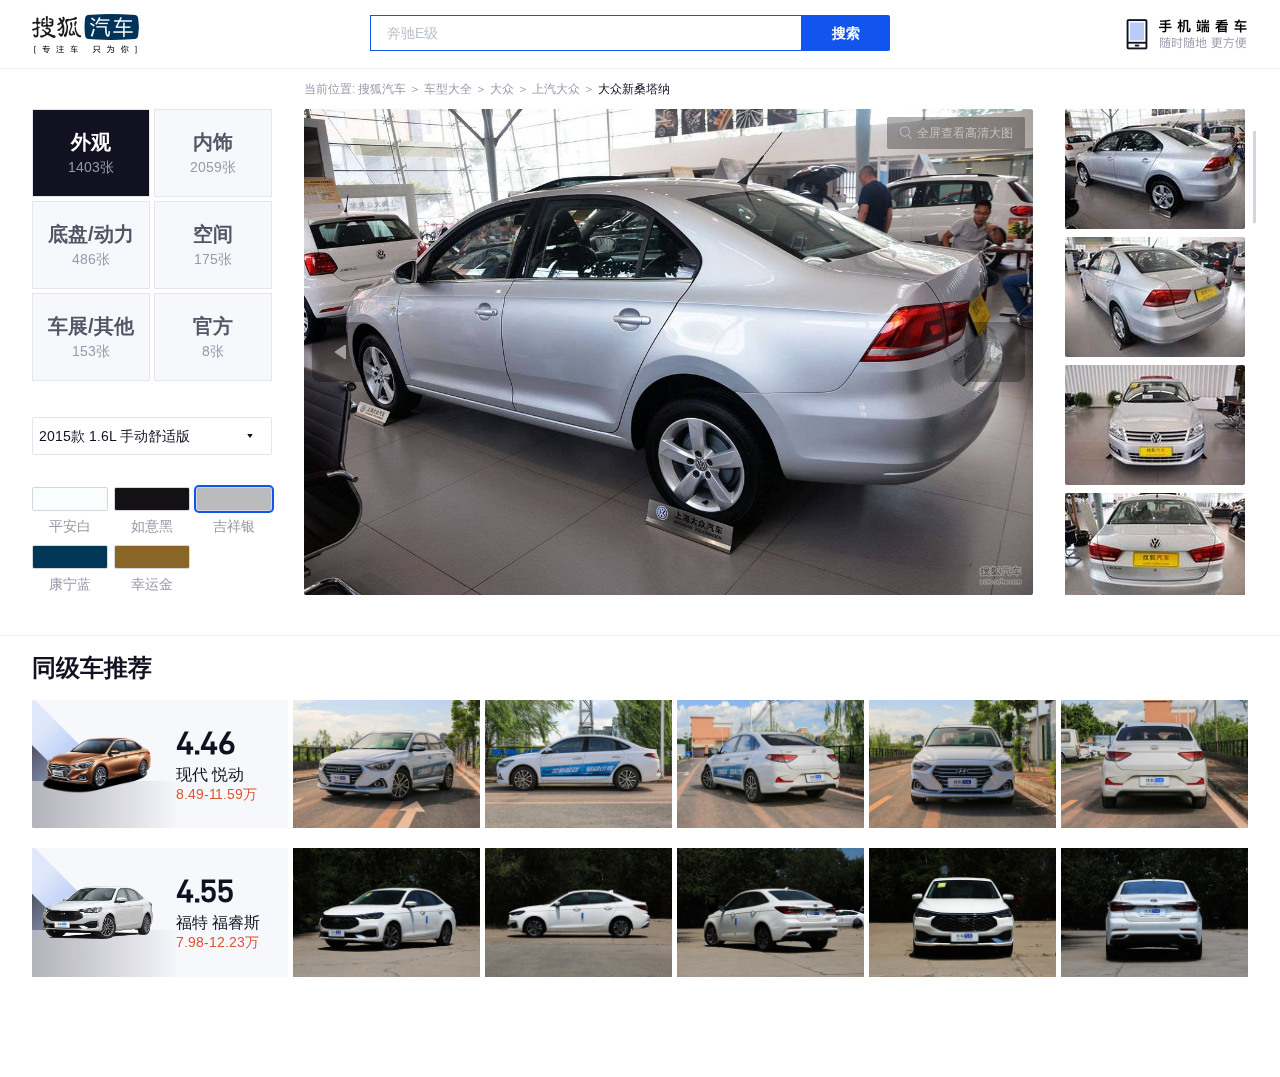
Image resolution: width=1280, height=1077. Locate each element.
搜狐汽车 (85, 34)
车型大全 (448, 89)
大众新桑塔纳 (634, 89)
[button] (486, 352)
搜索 (846, 33)
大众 (502, 89)
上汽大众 (556, 89)
